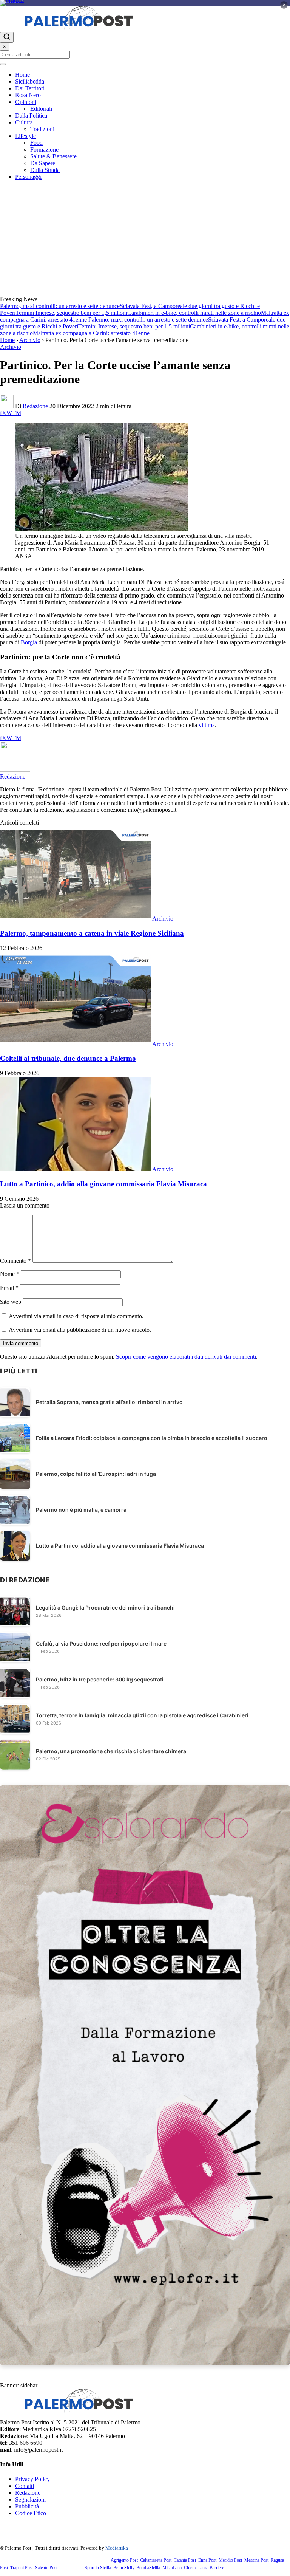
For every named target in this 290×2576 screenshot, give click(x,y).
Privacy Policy (32, 2479)
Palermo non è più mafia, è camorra (81, 1510)
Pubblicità (27, 2506)
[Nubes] (145, 3)
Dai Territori (30, 88)
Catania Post (185, 2560)
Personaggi (28, 177)
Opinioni (26, 102)
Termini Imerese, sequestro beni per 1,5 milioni (71, 313)
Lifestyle (25, 136)
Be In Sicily (124, 2568)
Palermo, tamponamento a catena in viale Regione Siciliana (92, 933)
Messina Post (256, 2560)
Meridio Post (230, 2560)
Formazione (44, 149)
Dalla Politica (31, 115)
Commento (15, 1261)
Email (9, 1288)
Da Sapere (43, 163)
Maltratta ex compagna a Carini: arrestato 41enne (91, 333)
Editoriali (41, 109)
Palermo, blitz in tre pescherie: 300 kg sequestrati (100, 1679)
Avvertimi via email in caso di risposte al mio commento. (76, 1316)
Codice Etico (31, 2513)
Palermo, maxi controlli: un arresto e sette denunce (60, 306)
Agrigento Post (124, 2560)
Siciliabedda (30, 81)
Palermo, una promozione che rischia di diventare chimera (111, 1751)
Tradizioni (42, 129)
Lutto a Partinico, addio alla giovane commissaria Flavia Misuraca (103, 1184)
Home (22, 75)
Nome (10, 1274)
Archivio (30, 340)
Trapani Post (22, 2568)
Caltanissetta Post (156, 2560)
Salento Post (46, 2568)
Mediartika (117, 2548)
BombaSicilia (148, 2568)
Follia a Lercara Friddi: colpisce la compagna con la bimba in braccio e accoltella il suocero (152, 1438)
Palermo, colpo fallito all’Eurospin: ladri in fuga (96, 1474)
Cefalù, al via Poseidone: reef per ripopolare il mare (101, 1643)
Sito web (11, 1302)
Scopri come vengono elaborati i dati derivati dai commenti (186, 1357)
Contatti (25, 2486)
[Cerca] (7, 37)
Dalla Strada (45, 170)
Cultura (24, 122)
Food (36, 143)
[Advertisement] (145, 239)
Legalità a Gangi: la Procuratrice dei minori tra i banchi (105, 1608)
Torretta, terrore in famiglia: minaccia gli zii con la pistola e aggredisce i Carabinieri (142, 1715)
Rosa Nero (28, 95)
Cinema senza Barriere (204, 2568)
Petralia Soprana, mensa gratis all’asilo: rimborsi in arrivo (109, 1402)
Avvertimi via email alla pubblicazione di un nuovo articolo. (80, 1330)
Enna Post (207, 2560)
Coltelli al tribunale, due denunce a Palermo (68, 1058)
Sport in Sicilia (98, 2568)
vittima (207, 725)
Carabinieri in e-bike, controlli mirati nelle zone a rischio (194, 313)
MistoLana (172, 2568)
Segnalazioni (30, 2499)
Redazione (35, 406)
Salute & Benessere (53, 156)
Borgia (29, 642)
